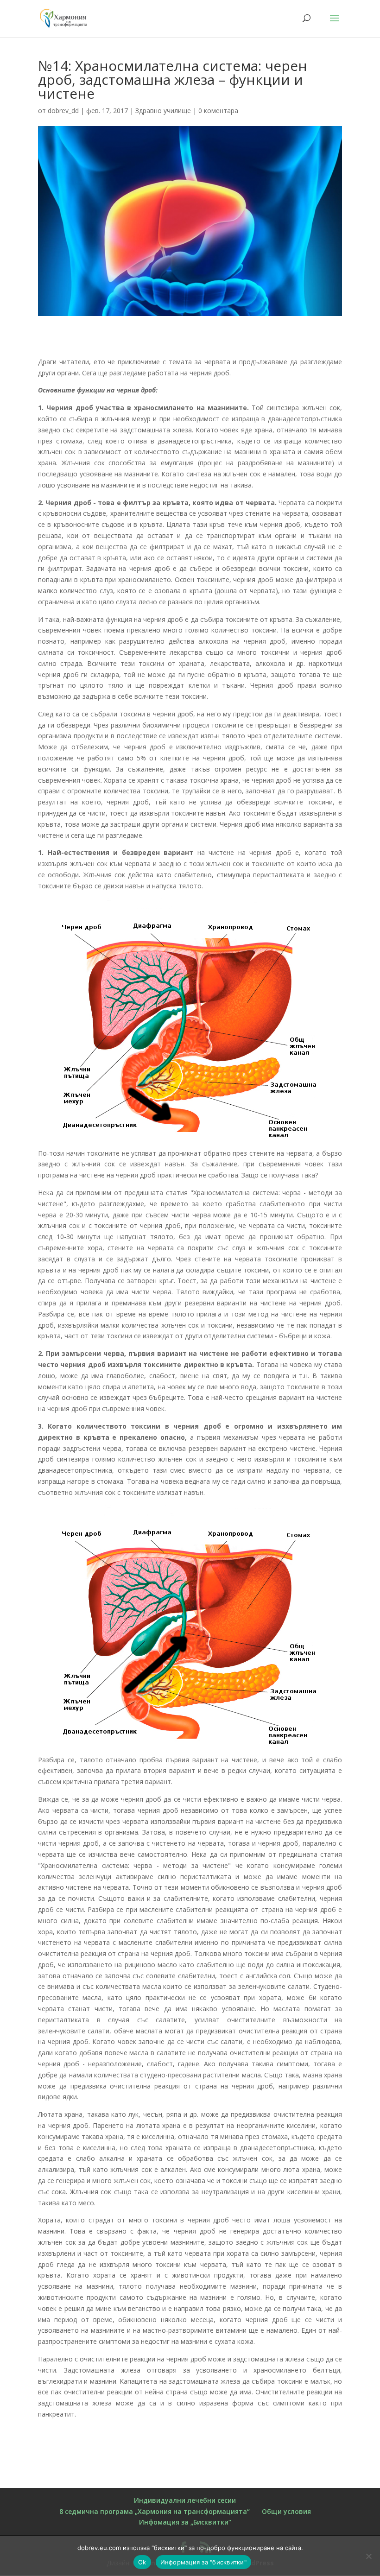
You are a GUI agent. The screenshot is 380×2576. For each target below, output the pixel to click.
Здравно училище (163, 111)
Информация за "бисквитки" (203, 2562)
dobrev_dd (63, 111)
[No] (368, 2556)
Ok (142, 2562)
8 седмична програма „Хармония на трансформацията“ (155, 2511)
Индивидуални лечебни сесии (185, 2500)
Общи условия (286, 2511)
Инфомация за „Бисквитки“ (185, 2522)
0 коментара (218, 111)
